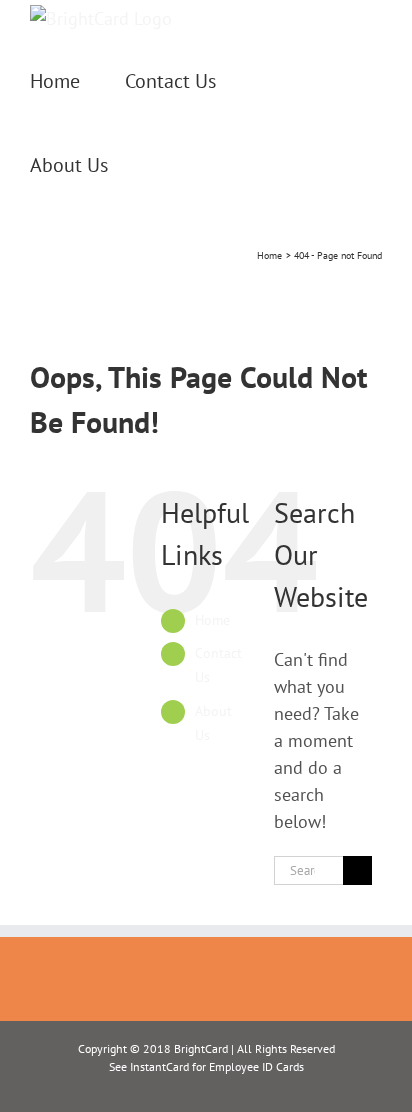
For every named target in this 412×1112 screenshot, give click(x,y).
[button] (161, 163)
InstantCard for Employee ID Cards (217, 1066)
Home (212, 620)
